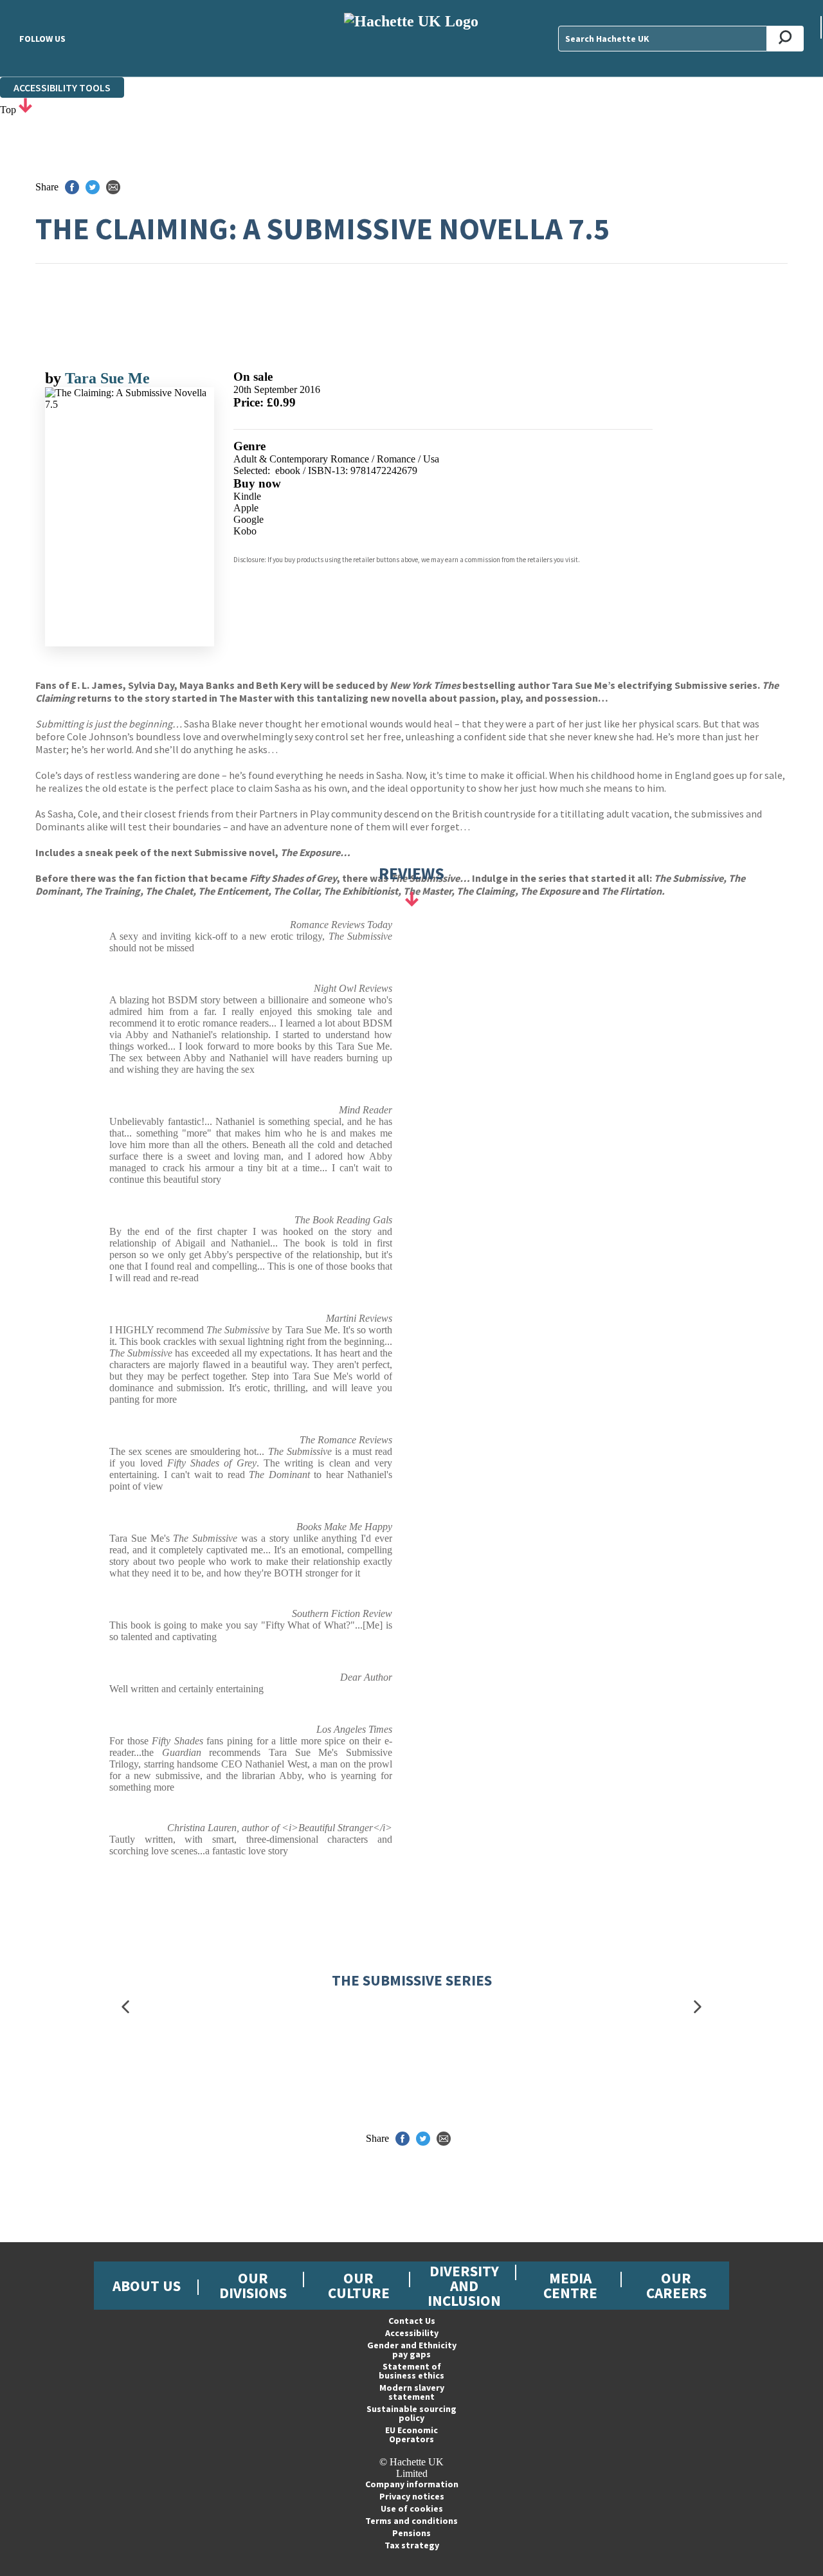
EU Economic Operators (411, 2434)
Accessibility (412, 2333)
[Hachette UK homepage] (412, 38)
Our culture (359, 2285)
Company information (412, 2484)
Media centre (570, 2285)
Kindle (247, 496)
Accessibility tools (62, 87)
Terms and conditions (411, 2521)
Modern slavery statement (412, 2392)
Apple (246, 508)
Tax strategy (412, 2545)
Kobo (245, 531)
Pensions (411, 2533)
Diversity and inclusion (464, 2286)
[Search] (785, 39)
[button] (125, 2006)
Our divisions (253, 2285)
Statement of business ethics (411, 2371)
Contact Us (412, 2321)
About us (147, 2286)
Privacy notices (412, 2496)
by (55, 378)
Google (249, 519)
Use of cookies (412, 2508)
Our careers (676, 2285)
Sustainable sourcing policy (411, 2413)
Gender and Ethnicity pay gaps (412, 2350)
